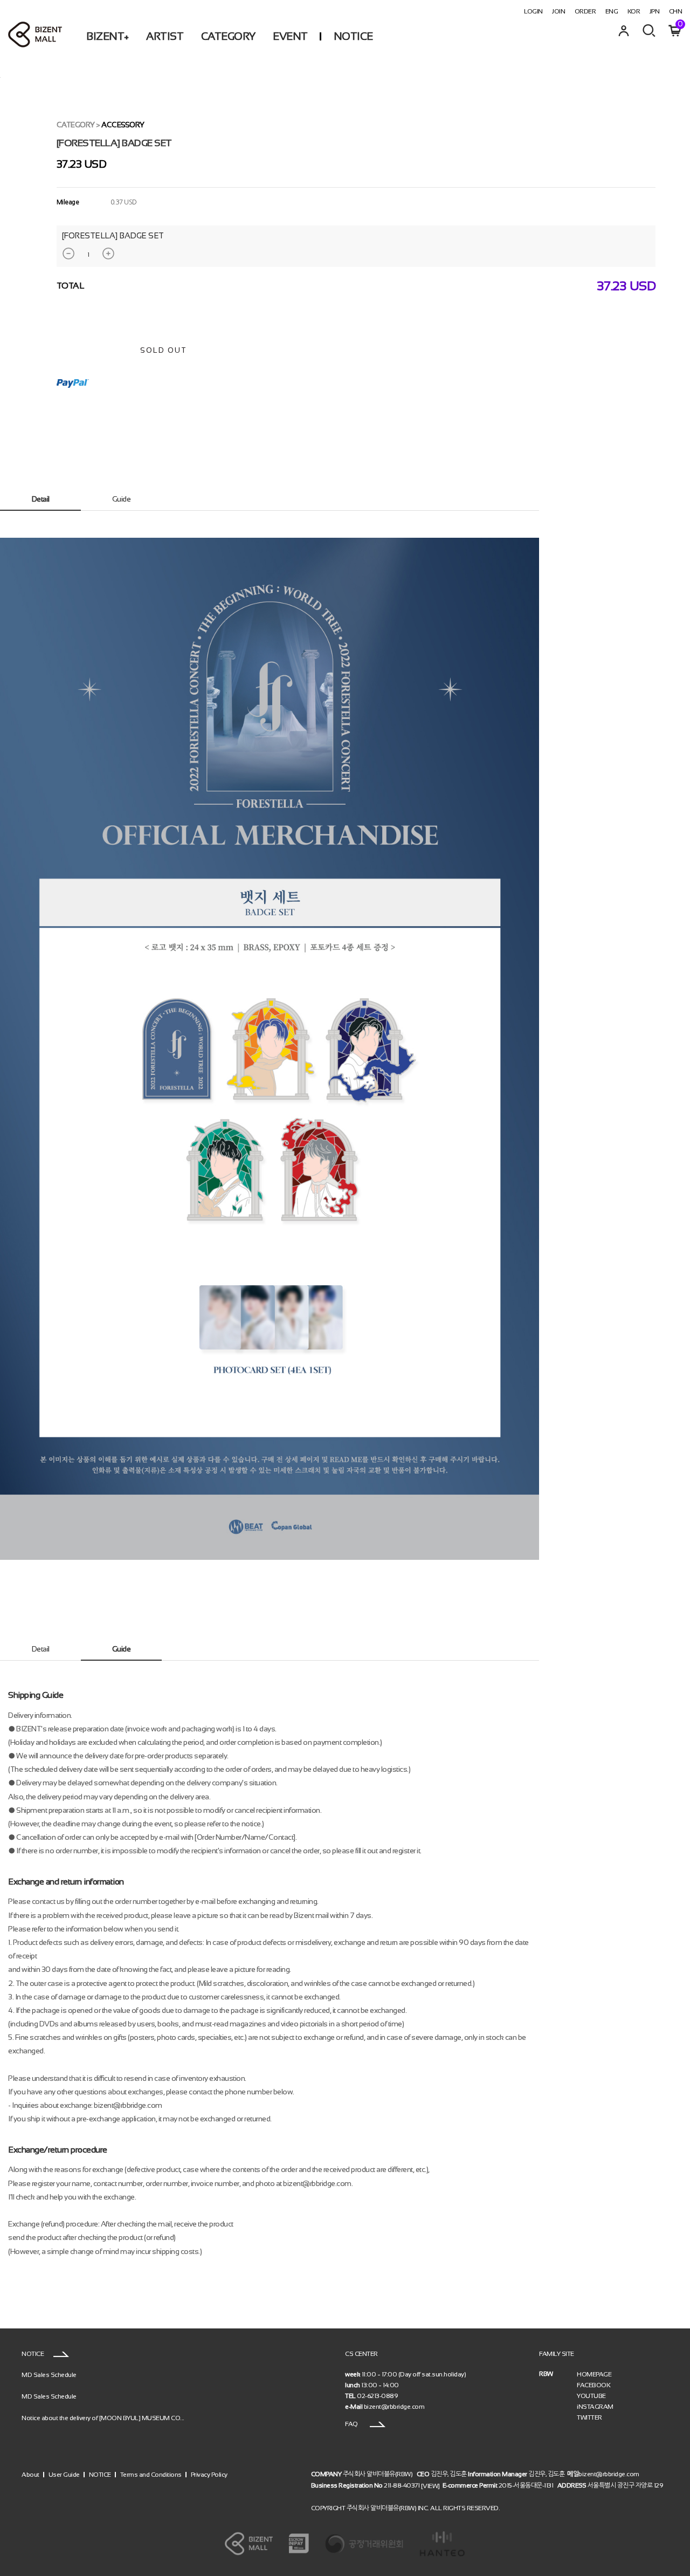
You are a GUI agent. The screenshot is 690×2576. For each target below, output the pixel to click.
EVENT (290, 36)
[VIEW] (430, 2486)
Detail (41, 499)
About (30, 2474)
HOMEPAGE (594, 2374)
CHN (676, 11)
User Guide (64, 2474)
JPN (655, 11)
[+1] (108, 254)
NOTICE (353, 36)
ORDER (585, 11)
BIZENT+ (108, 36)
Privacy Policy (209, 2474)
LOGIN (533, 11)
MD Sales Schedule (49, 2375)
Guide (122, 499)
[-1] (68, 254)
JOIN (558, 11)
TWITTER (589, 2417)
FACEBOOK (594, 2385)
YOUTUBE (591, 2396)
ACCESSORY (123, 125)
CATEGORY (228, 36)
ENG (612, 11)
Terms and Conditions (151, 2474)
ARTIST (165, 36)
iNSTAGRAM (595, 2407)
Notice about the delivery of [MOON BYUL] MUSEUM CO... (103, 2418)
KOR (634, 11)
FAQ (352, 2424)
